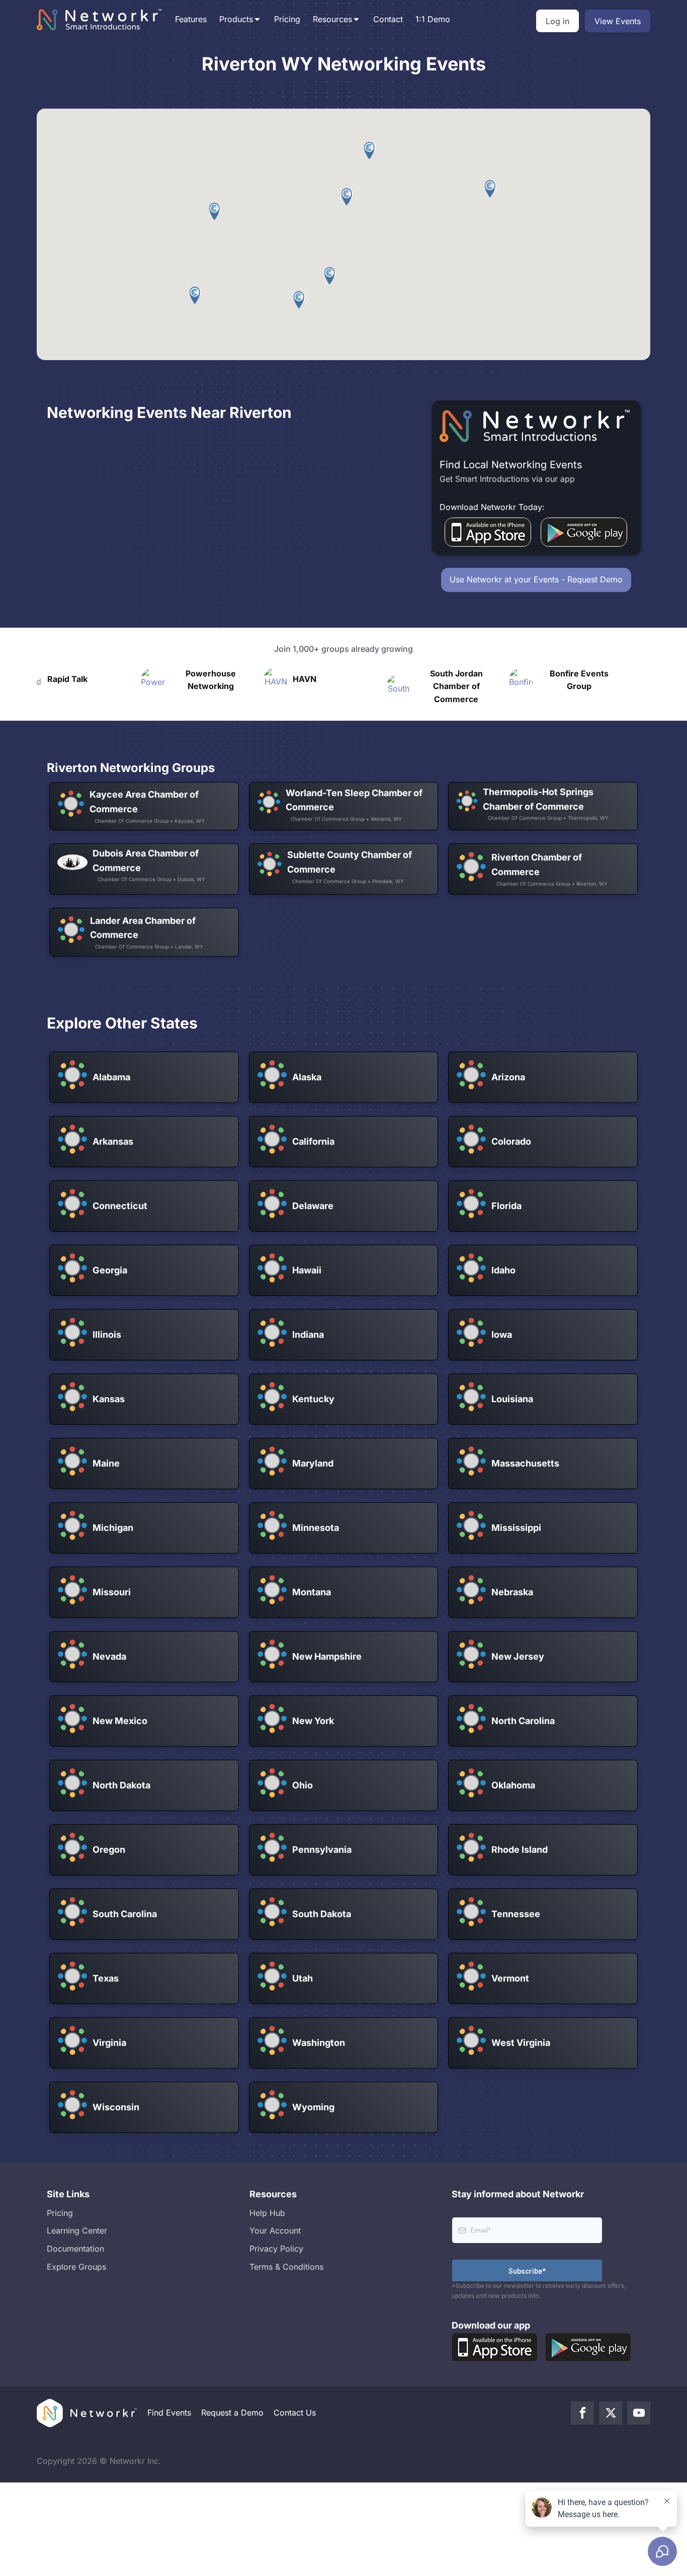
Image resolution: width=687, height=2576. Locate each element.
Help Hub (267, 2213)
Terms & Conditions (286, 2267)
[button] (491, 189)
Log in (557, 21)
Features (191, 19)
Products (236, 19)
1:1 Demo (433, 19)
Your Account (275, 2230)
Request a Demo (232, 2413)
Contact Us (295, 2413)
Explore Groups (76, 2267)
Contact (388, 19)
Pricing (287, 19)
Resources (332, 19)
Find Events (169, 2413)
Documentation (75, 2249)
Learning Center (77, 2230)
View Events (618, 21)
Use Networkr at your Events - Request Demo (536, 579)
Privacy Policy (276, 2249)
